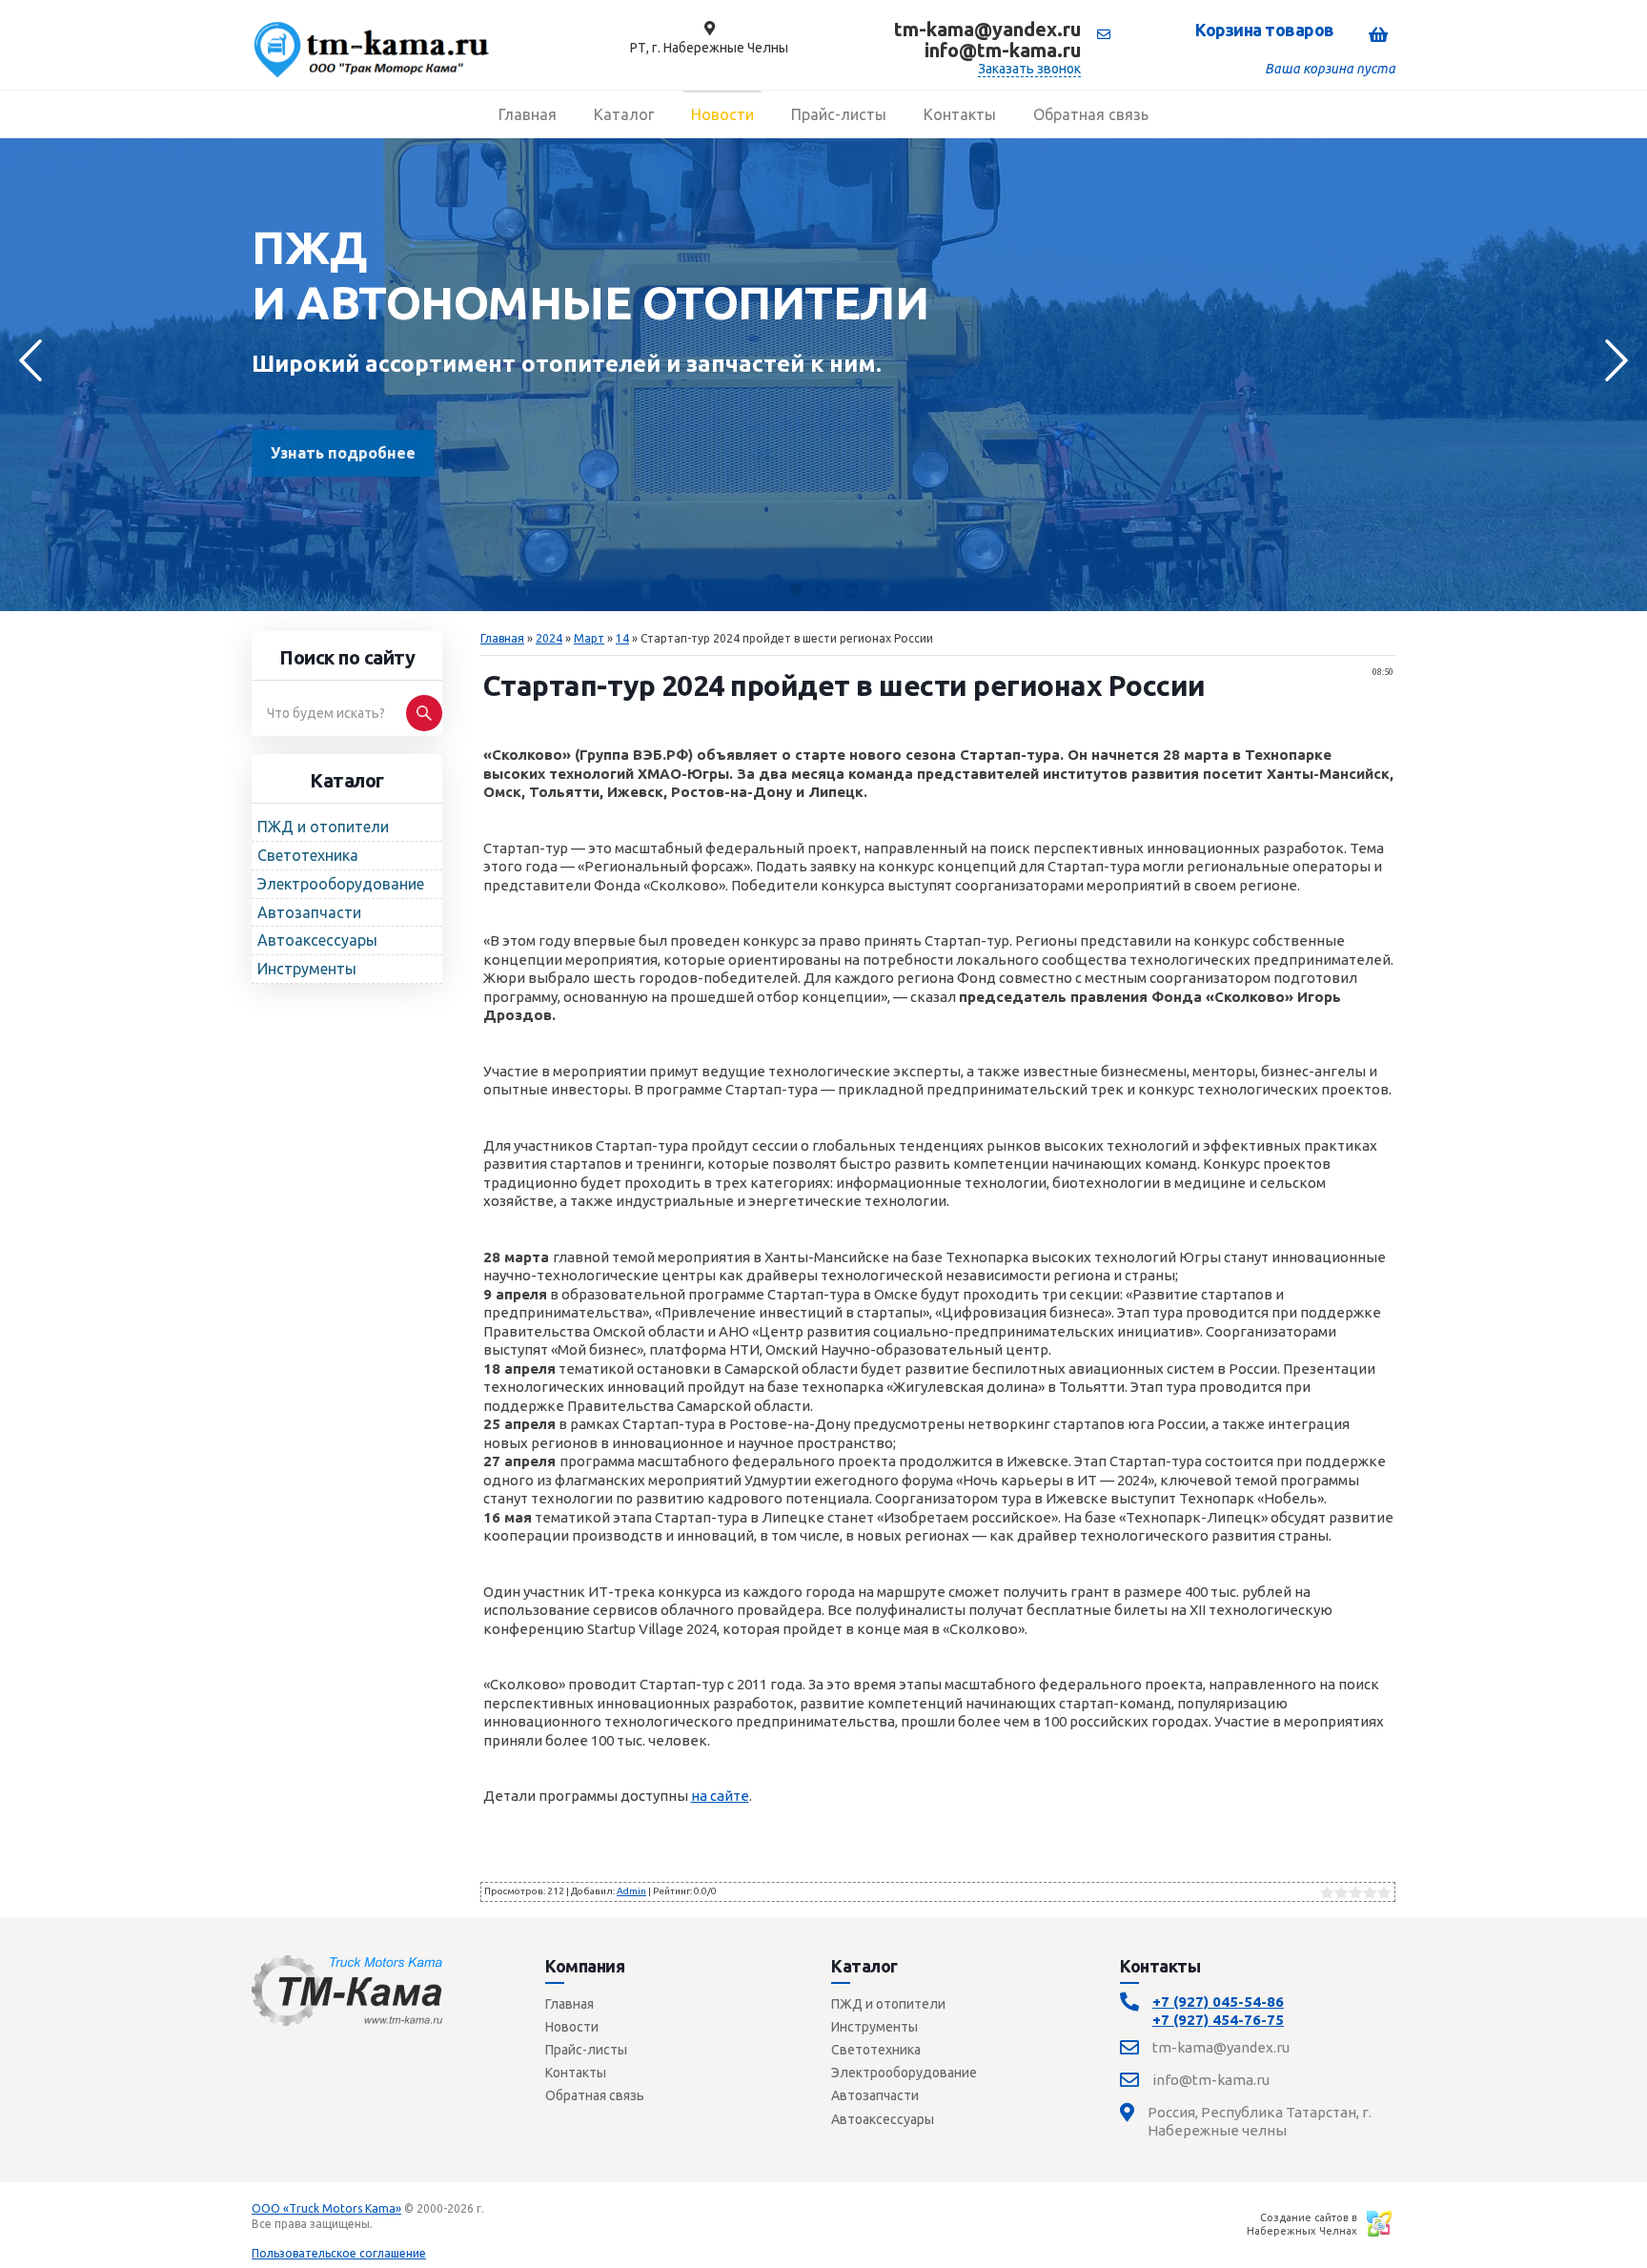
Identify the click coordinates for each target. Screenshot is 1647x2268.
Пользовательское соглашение (339, 2253)
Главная (502, 638)
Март (589, 638)
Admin (631, 1891)
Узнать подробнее (343, 453)
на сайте (720, 1796)
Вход (390, 2224)
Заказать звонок (1029, 69)
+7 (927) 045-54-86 (1218, 2002)
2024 (549, 638)
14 (622, 638)
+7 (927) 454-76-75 (1218, 2020)
